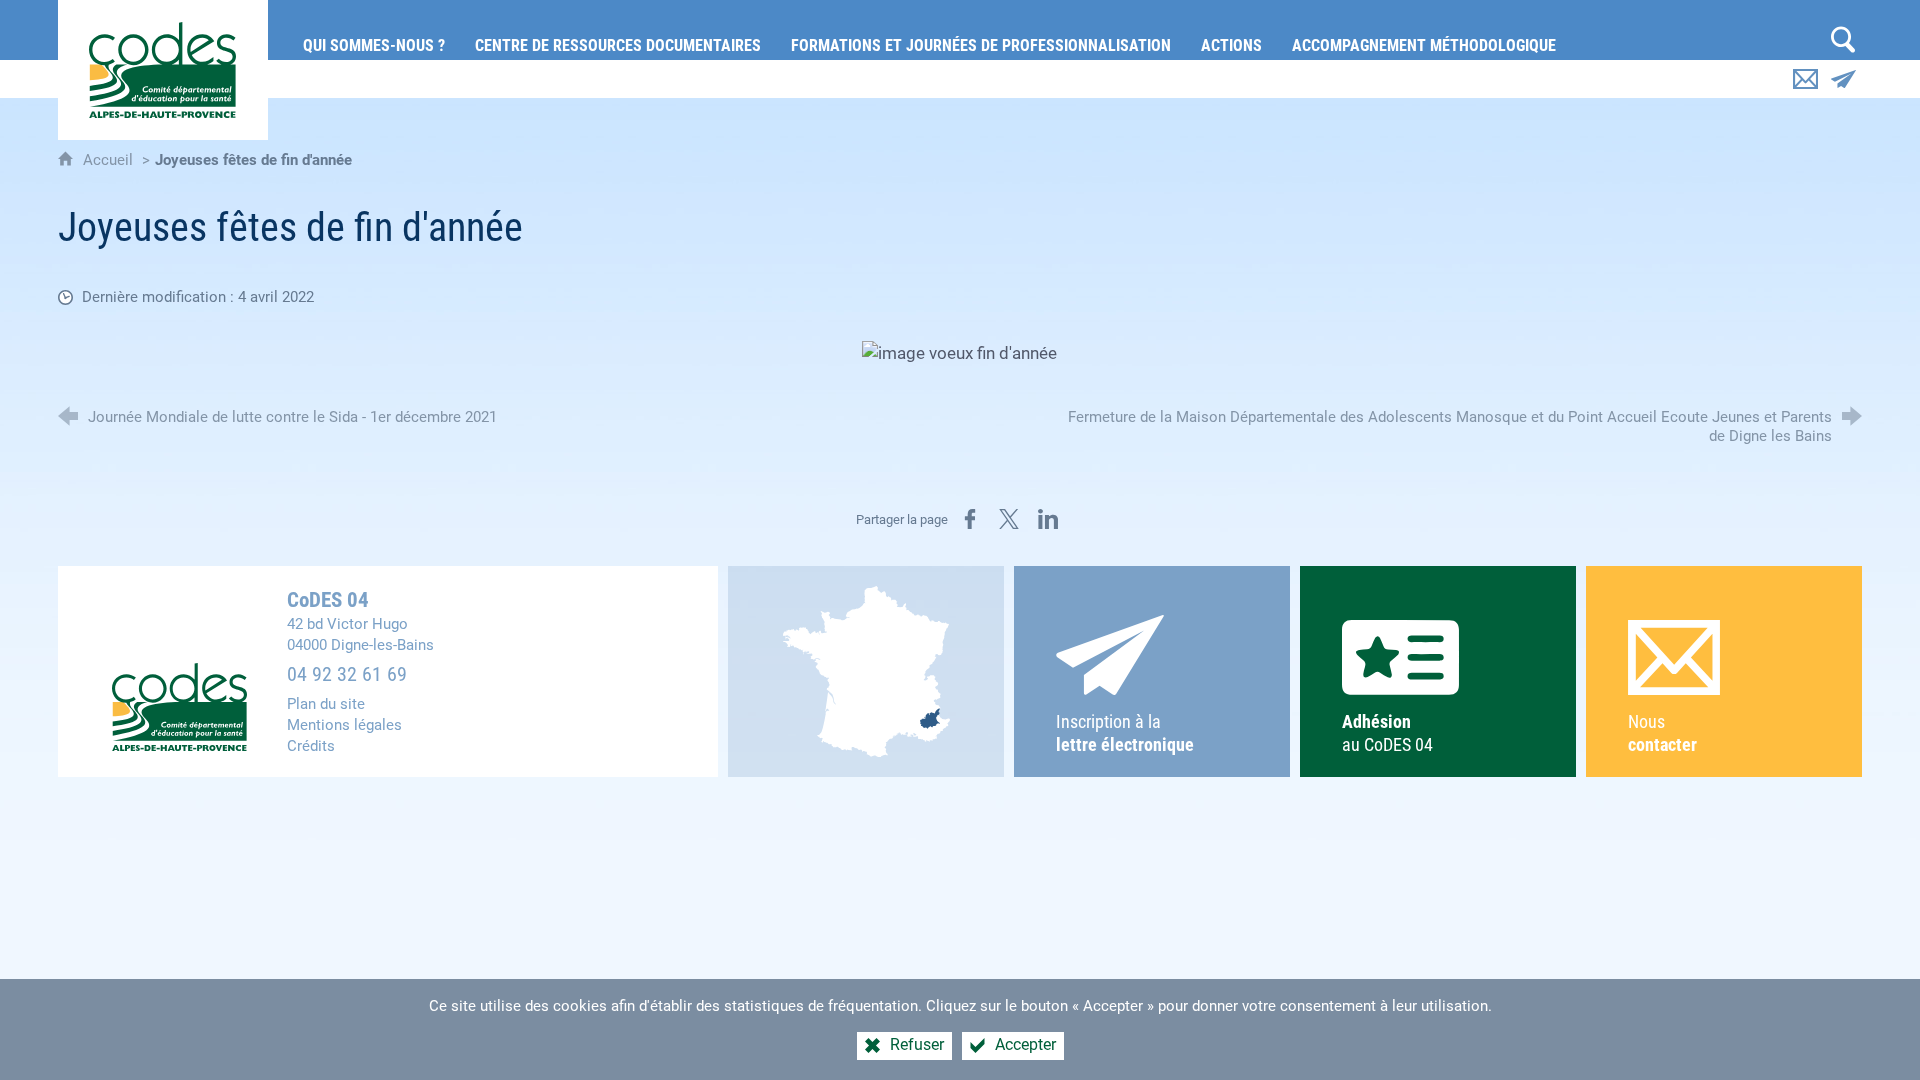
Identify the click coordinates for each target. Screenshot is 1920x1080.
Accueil (110, 160)
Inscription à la (1125, 733)
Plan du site (326, 704)
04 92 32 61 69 (347, 674)
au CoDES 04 (1387, 733)
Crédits (311, 746)
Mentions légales (344, 725)
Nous (1662, 733)
